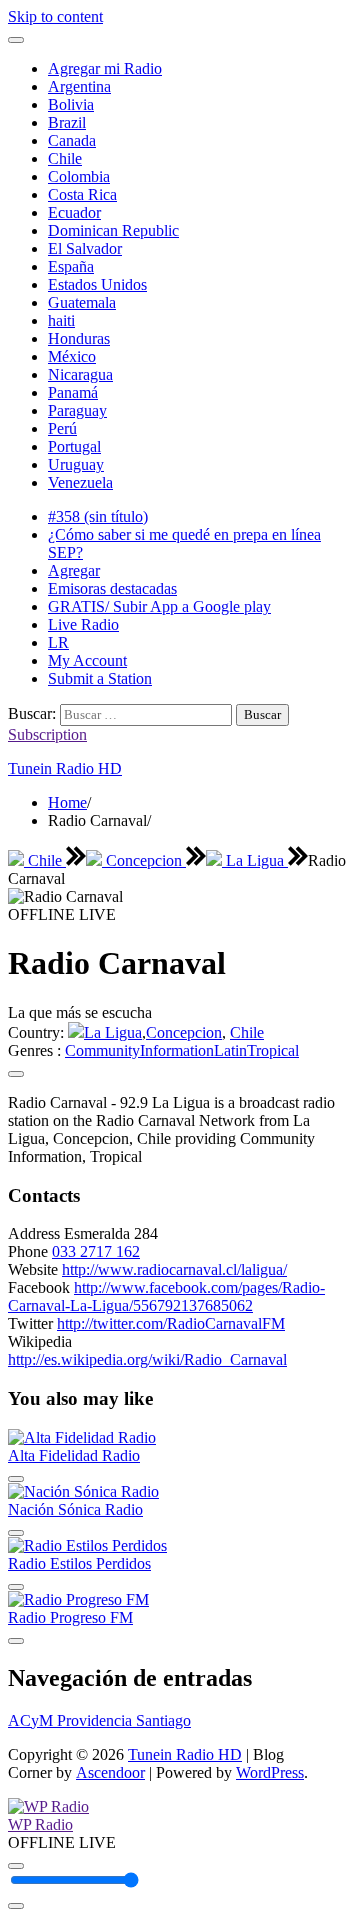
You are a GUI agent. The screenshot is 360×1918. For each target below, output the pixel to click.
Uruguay (76, 464)
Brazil (67, 122)
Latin (230, 1050)
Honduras (79, 338)
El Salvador (85, 248)
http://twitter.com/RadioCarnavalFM (171, 1323)
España (71, 266)
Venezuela (80, 482)
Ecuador (74, 212)
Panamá (73, 392)
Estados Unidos (97, 284)
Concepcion (144, 860)
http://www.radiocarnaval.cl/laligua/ (174, 1269)
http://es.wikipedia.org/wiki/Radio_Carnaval (147, 1359)
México (72, 356)
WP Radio (40, 1824)
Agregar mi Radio (105, 68)
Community (102, 1050)
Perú (62, 428)
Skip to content (55, 16)
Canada (72, 140)
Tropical (273, 1050)
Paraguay (77, 410)
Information (177, 1050)
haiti (61, 320)
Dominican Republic (113, 230)
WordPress (270, 1772)
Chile (65, 158)
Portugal (74, 446)
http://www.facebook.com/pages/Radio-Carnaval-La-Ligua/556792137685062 (166, 1296)
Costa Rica (82, 194)
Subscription (47, 734)
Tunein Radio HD (65, 768)
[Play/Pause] (16, 1866)
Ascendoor (110, 1772)
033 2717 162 (96, 1251)
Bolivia (71, 104)
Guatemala (82, 302)
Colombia (79, 176)
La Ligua (255, 860)
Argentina (79, 86)
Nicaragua (80, 374)
